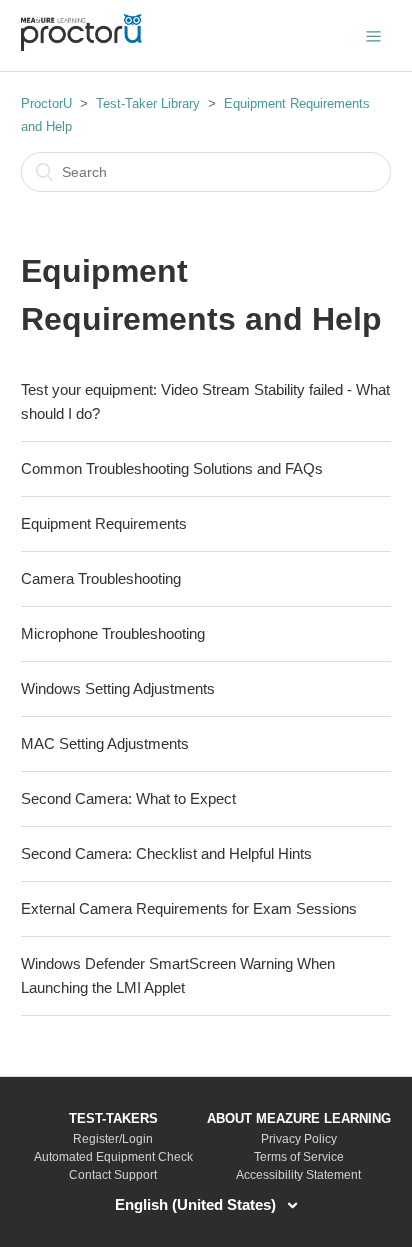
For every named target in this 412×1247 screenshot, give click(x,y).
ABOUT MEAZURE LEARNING (299, 1118)
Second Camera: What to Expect (128, 798)
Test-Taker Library (148, 103)
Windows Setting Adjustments (118, 688)
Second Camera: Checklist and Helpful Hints (166, 853)
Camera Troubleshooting (101, 578)
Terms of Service (299, 1157)
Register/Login (113, 1139)
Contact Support (113, 1175)
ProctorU (46, 103)
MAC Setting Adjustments (105, 743)
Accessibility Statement (298, 1175)
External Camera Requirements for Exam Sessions (189, 908)
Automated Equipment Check (113, 1157)
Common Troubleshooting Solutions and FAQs (172, 468)
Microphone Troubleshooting (113, 633)
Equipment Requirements (104, 523)
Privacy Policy (299, 1139)
